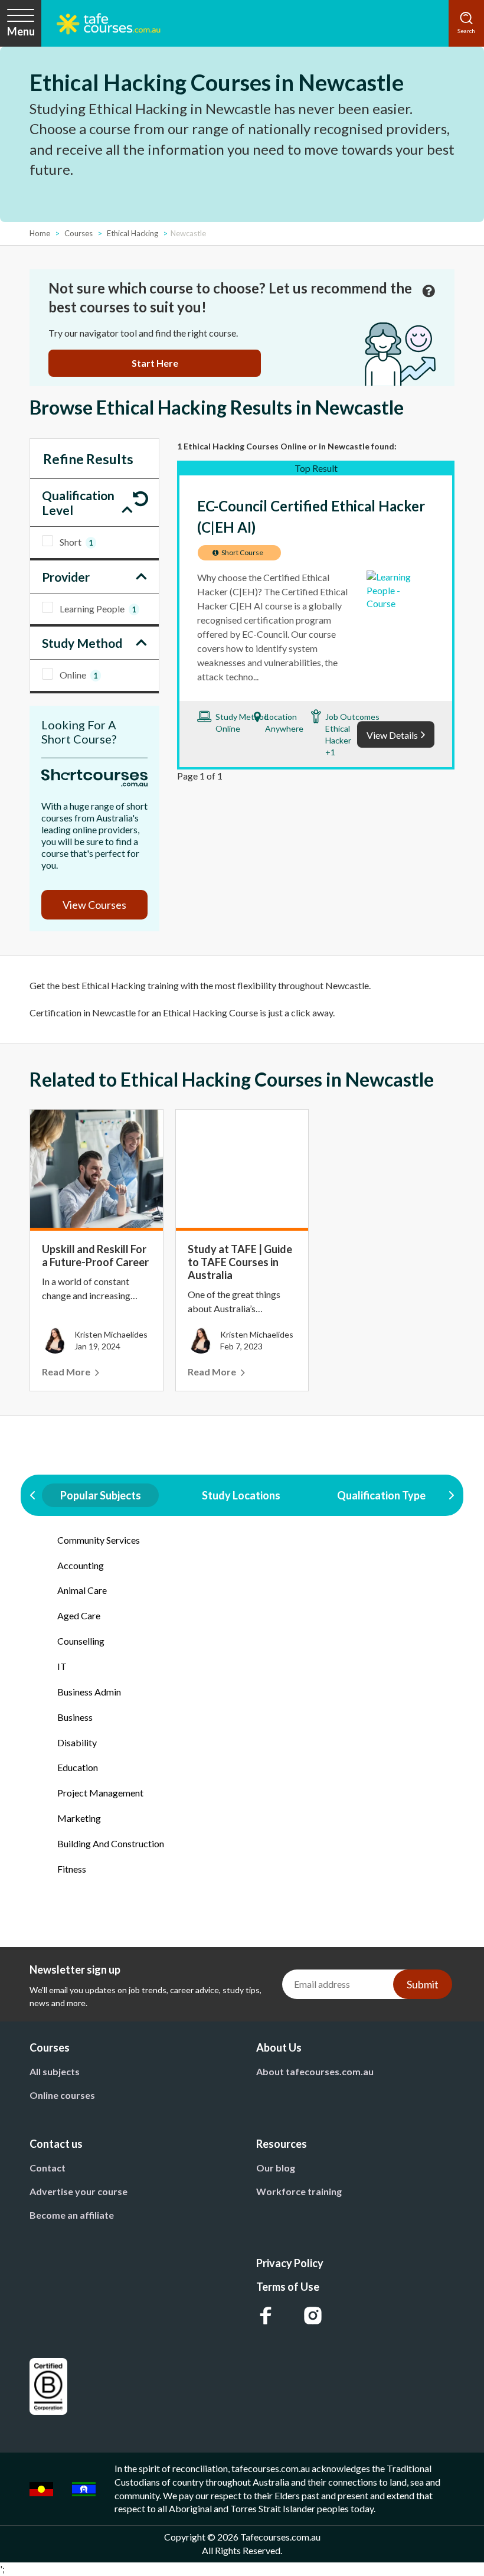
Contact (48, 2168)
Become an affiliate (72, 2215)
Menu (21, 31)
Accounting (81, 1565)
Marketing (79, 1818)
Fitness (72, 1869)
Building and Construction (111, 1843)
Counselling (81, 1641)
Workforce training (299, 2191)
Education (78, 1767)
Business (75, 1717)
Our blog (276, 2168)
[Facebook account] (266, 2316)
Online (79, 675)
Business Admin (89, 1692)
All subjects (55, 2071)
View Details (392, 735)
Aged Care (79, 1615)
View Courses (94, 905)
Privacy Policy (290, 2263)
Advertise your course (79, 2191)
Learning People (98, 609)
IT (62, 1666)
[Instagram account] (313, 2316)
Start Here (155, 363)
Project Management (100, 1793)
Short (76, 542)
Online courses (62, 2095)
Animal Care (82, 1590)
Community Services (99, 1540)
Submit (423, 1984)
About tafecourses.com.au (315, 2071)
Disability (77, 1742)
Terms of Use (288, 2287)
